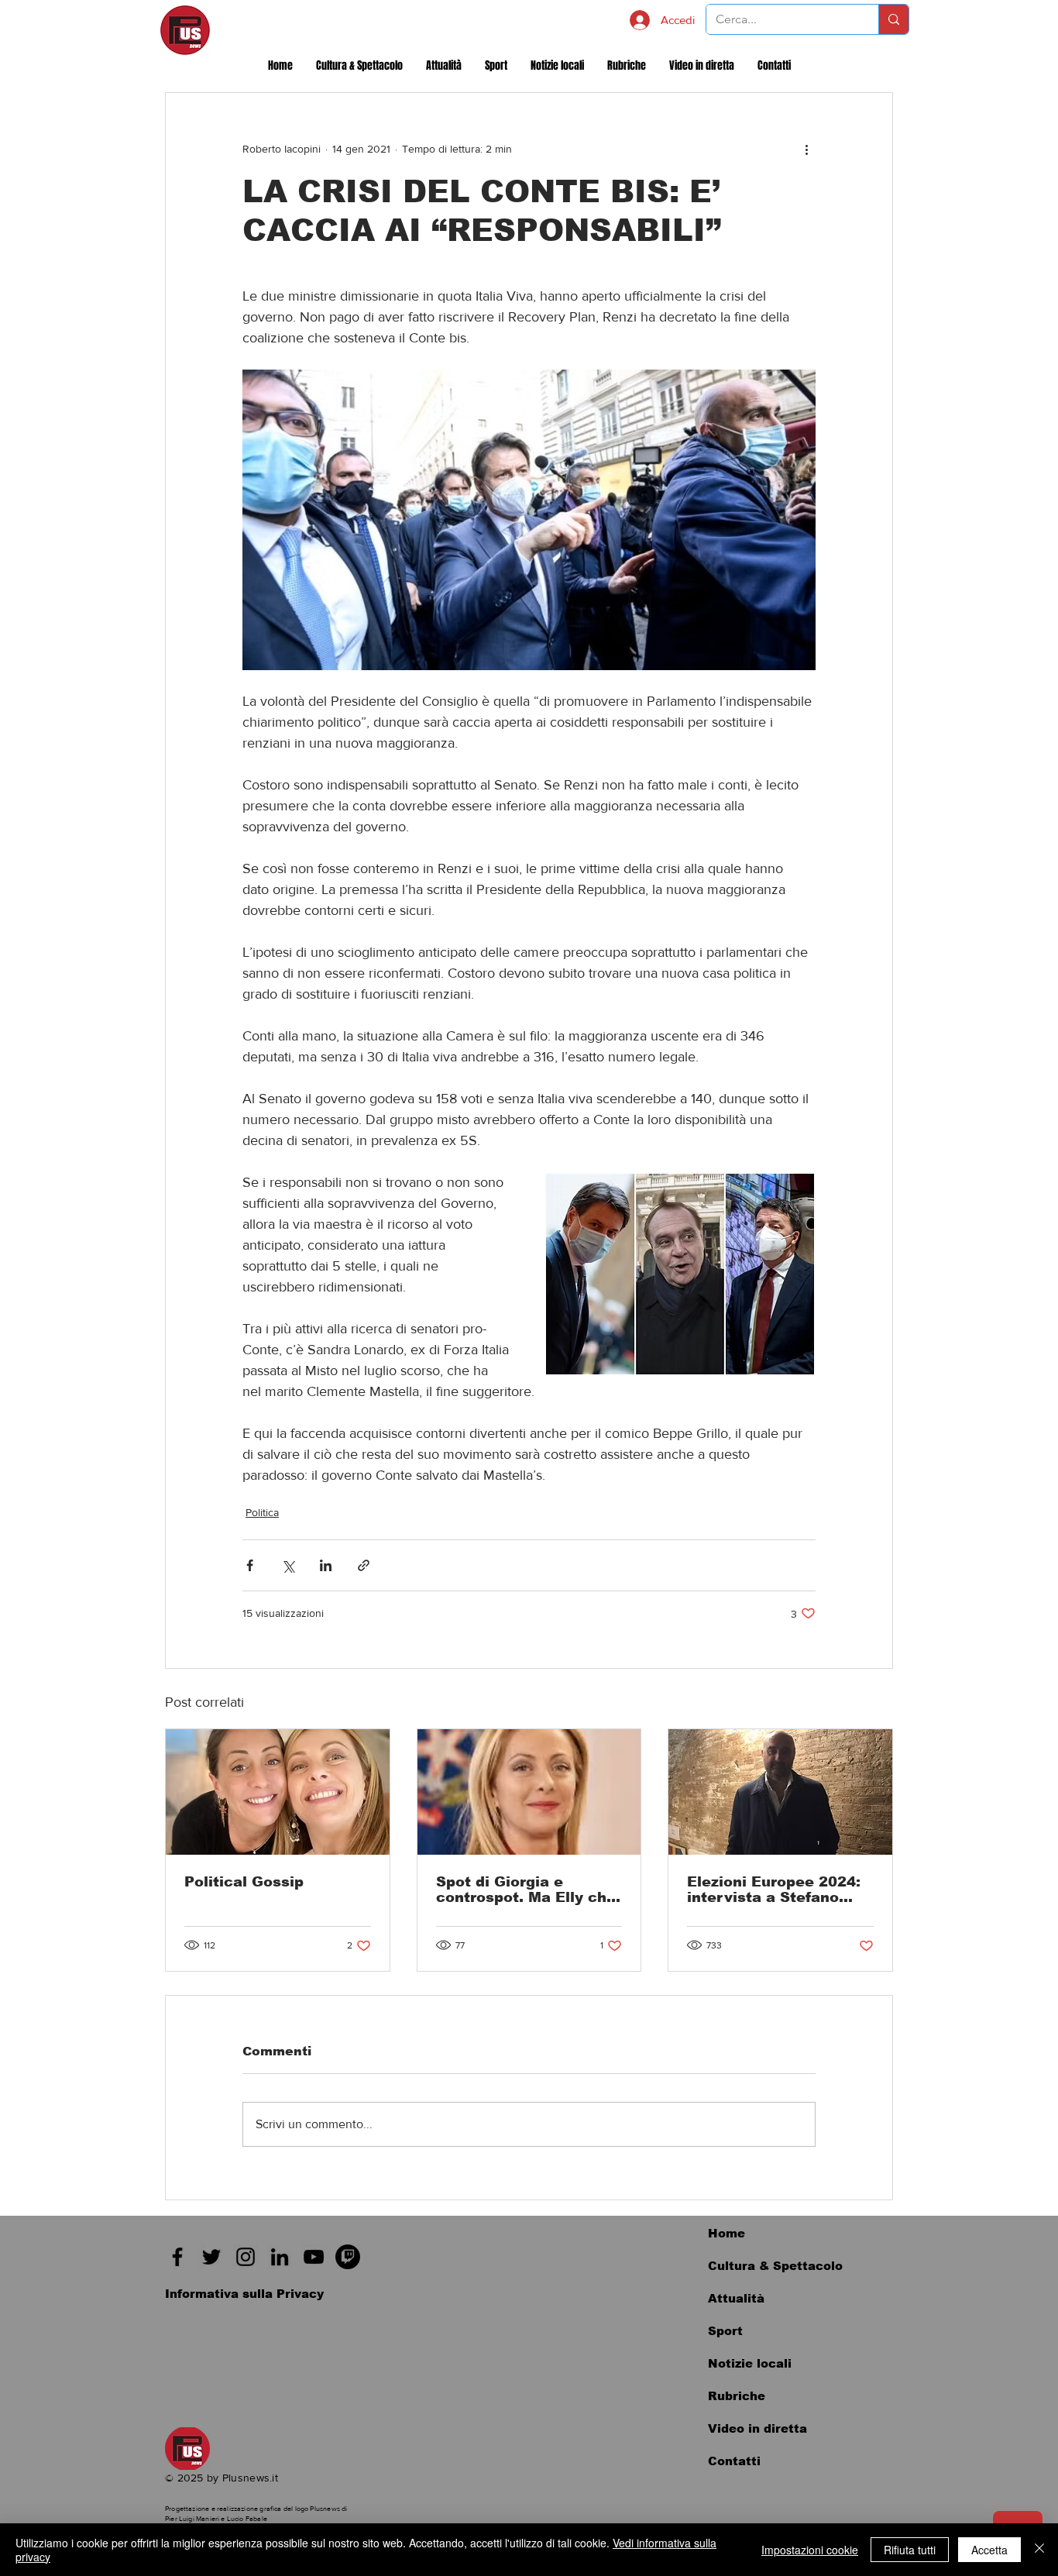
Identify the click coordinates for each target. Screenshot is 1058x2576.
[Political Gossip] (278, 1792)
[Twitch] (348, 2257)
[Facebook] (177, 2257)
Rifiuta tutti (910, 2550)
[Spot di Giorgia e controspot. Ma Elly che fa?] (529, 1792)
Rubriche (737, 2396)
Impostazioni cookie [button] (810, 2550)
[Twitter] (211, 2257)
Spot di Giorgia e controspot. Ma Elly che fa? (526, 1890)
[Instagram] (246, 2257)
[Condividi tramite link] (364, 1565)
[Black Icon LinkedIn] (280, 2257)
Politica (262, 1512)
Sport (725, 2331)
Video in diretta (757, 2428)
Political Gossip (244, 1882)
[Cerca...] (893, 19)
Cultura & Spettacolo (775, 2266)
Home (727, 2233)
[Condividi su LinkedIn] (326, 1565)
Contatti (734, 2461)
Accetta (989, 2550)
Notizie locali (750, 2363)
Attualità (736, 2298)
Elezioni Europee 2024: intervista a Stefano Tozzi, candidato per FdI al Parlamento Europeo (778, 1890)
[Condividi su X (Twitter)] (288, 1565)
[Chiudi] (1039, 2550)
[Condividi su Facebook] (250, 1565)
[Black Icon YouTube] (314, 2257)
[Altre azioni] (806, 149)
